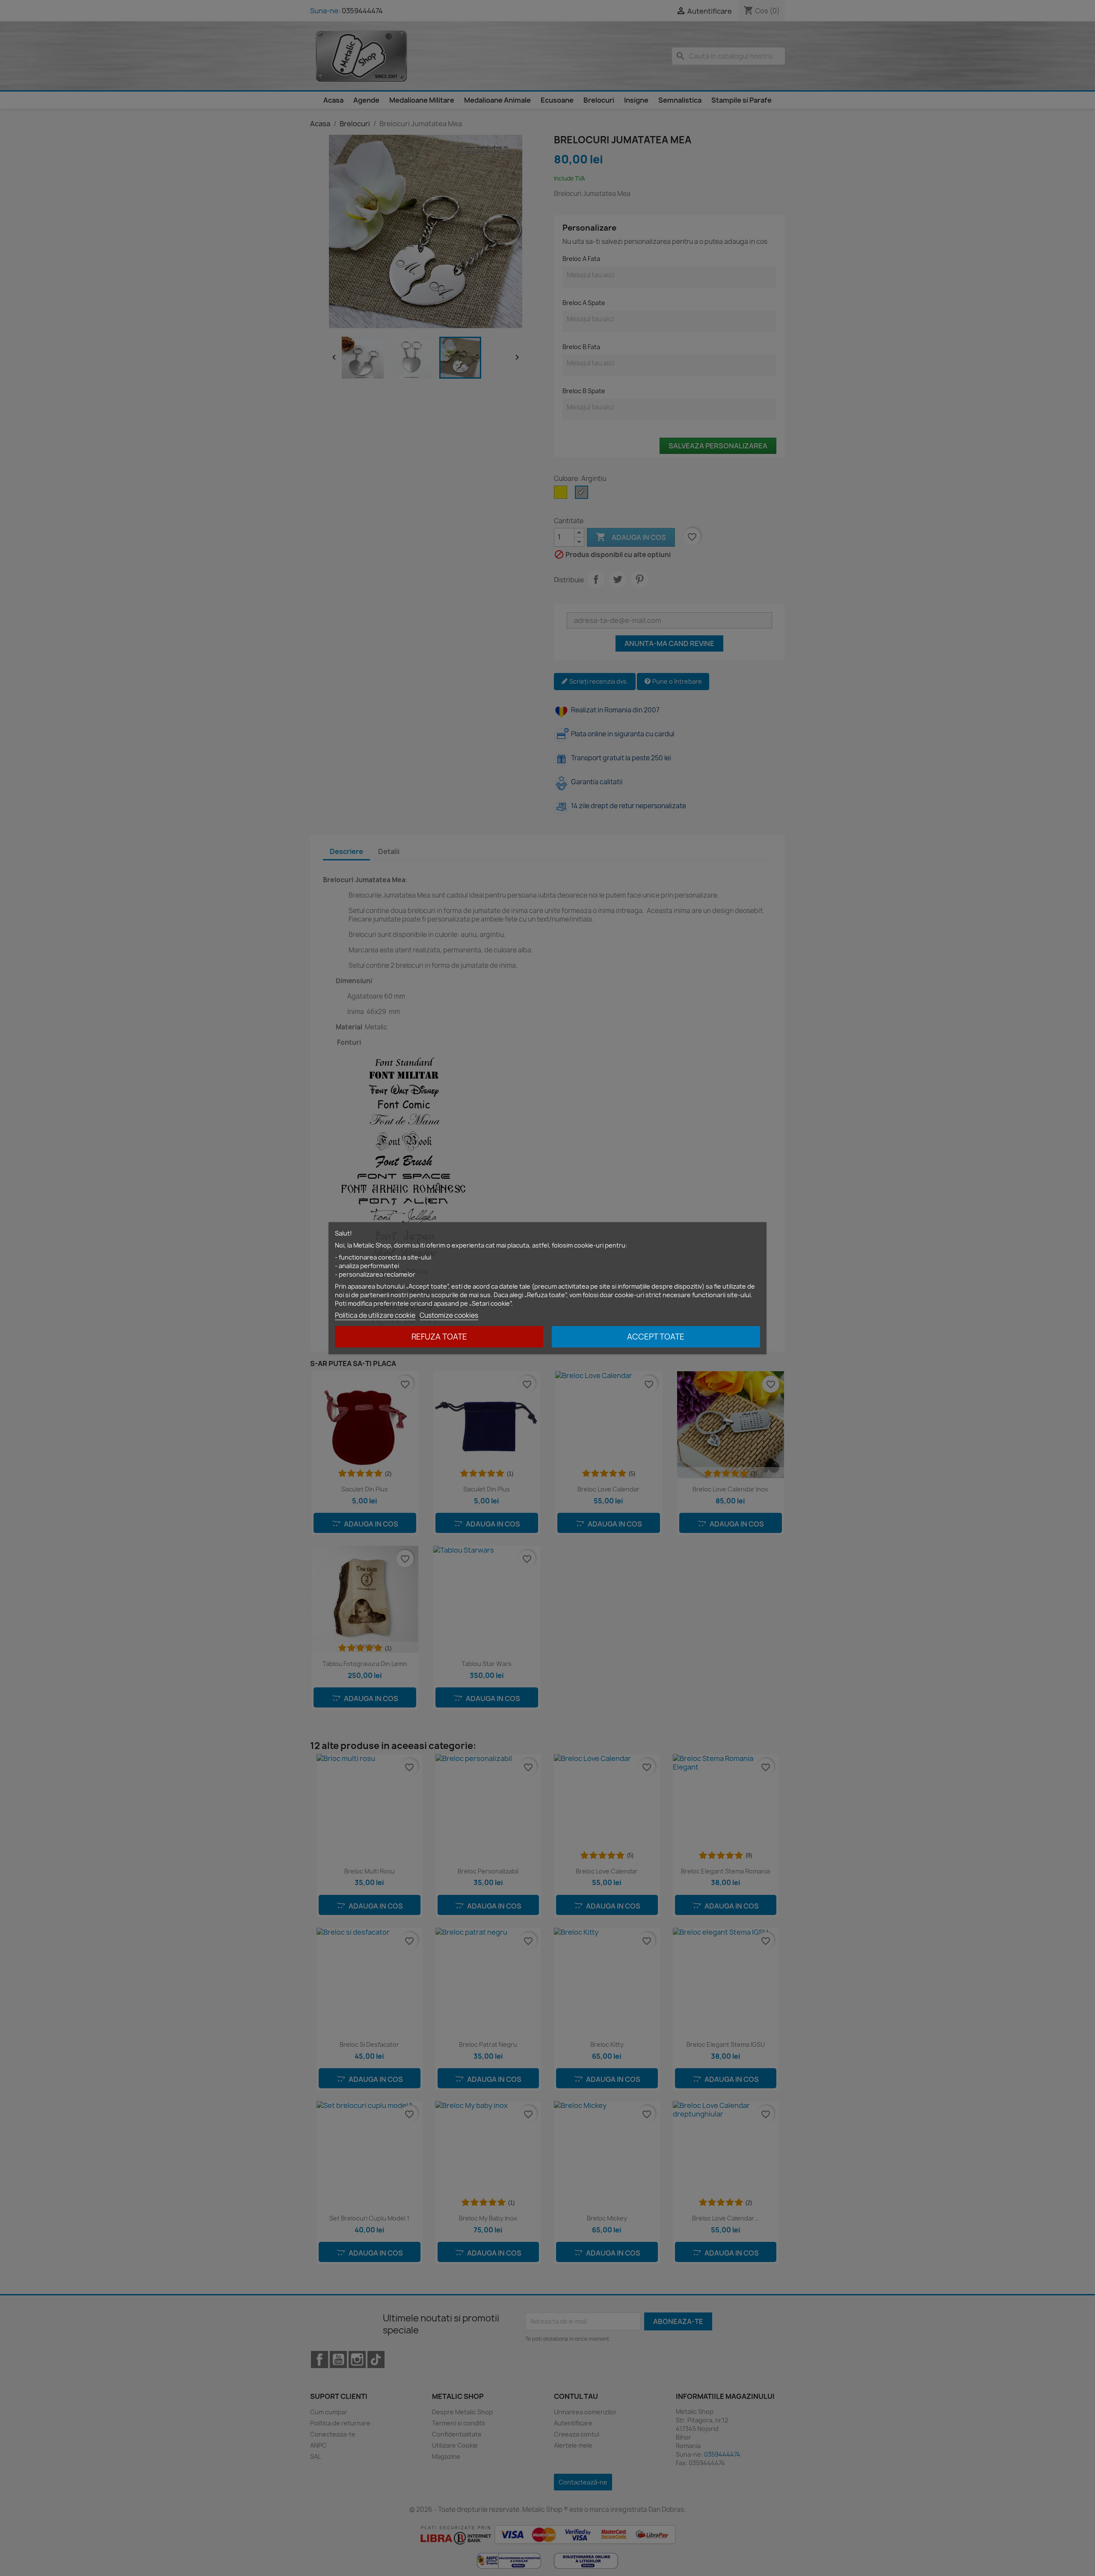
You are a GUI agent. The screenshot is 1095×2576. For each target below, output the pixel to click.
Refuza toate (439, 1336)
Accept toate (656, 1336)
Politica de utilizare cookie (375, 1315)
